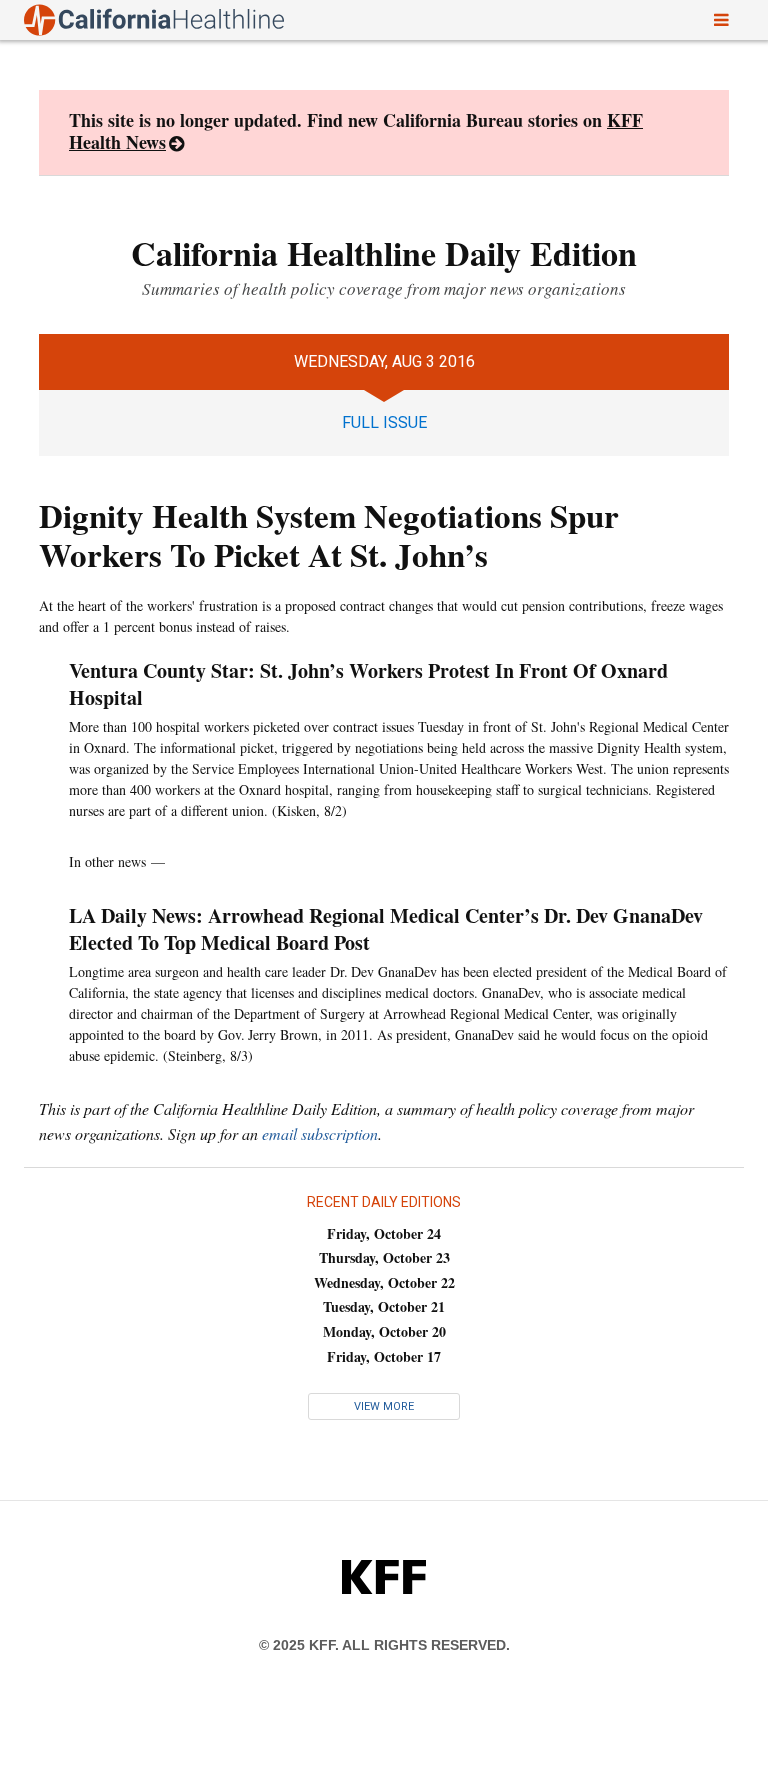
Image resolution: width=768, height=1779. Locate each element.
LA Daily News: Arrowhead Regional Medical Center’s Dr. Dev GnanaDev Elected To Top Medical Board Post (386, 929)
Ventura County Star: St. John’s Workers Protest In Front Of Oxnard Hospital (368, 684)
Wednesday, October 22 (384, 1282)
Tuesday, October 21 (384, 1306)
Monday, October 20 (384, 1331)
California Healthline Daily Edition (384, 253)
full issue (384, 422)
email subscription (320, 1133)
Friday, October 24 (384, 1233)
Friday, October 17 (384, 1356)
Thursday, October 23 (384, 1257)
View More (384, 1406)
